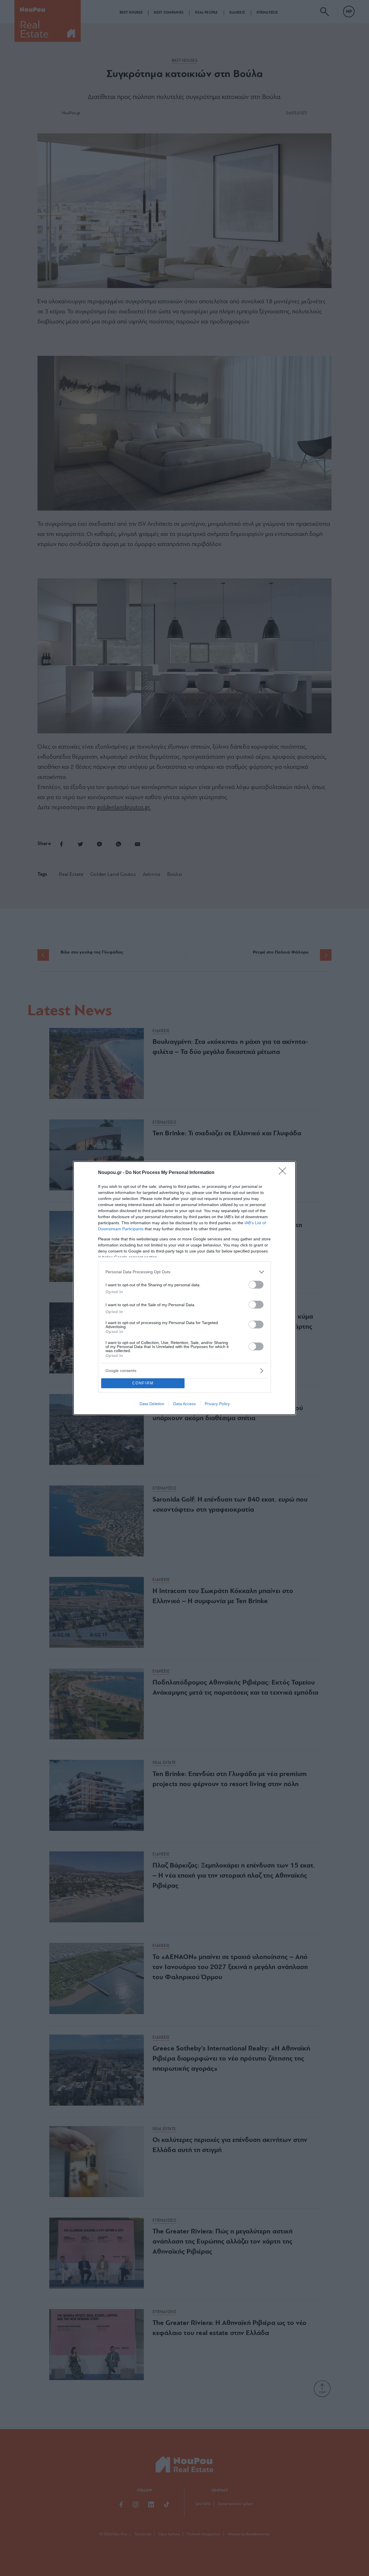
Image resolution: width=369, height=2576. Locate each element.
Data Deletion (152, 1404)
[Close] (284, 1173)
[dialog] (184, 1288)
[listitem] (184, 1272)
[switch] (256, 1285)
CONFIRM (143, 1383)
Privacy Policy (217, 1404)
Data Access (184, 1404)
